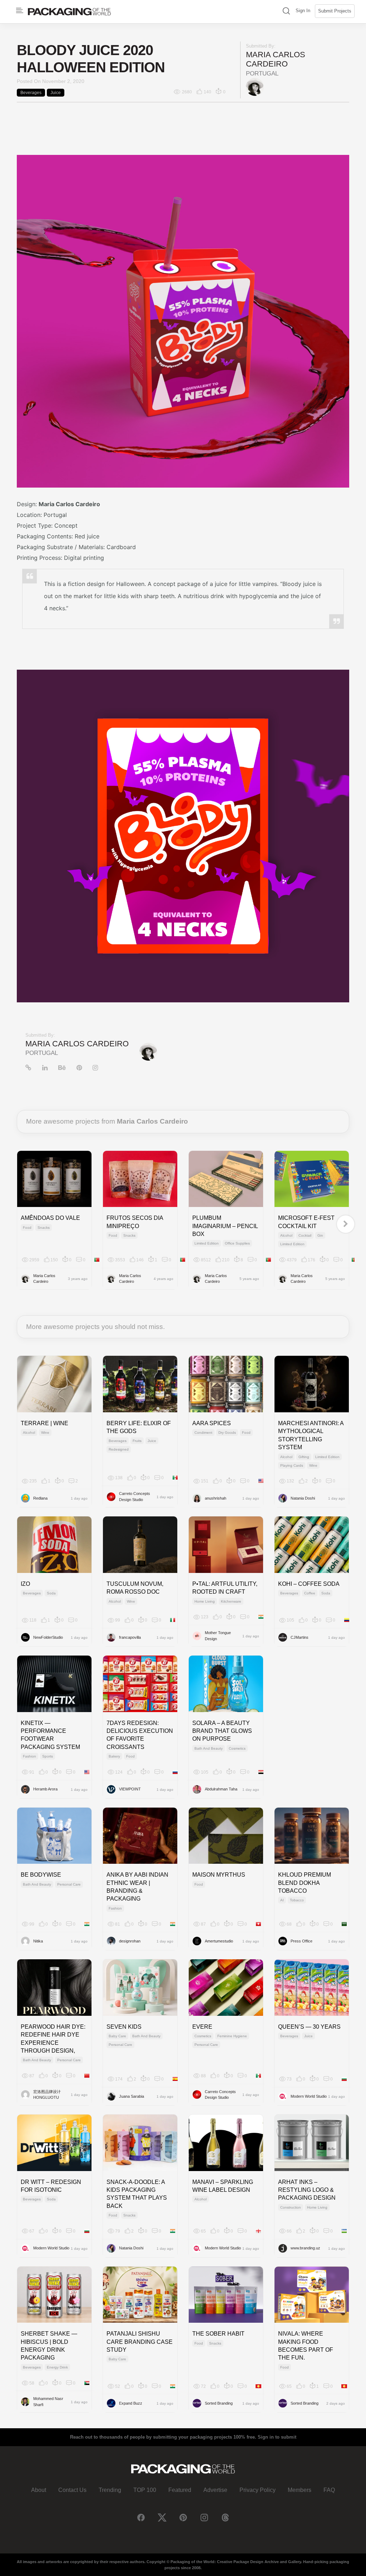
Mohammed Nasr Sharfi (48, 2402)
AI (282, 1900)
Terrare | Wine (44, 1423)
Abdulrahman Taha (221, 1789)
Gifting (304, 1457)
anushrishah (216, 1498)
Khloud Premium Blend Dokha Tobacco (305, 1883)
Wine (45, 1433)
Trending (110, 2490)
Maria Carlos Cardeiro (276, 59)
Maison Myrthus (219, 1875)
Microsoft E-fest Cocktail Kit (306, 1222)
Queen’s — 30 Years (309, 2027)
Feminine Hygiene (232, 2036)
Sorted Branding (219, 2403)
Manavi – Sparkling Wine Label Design (223, 2186)
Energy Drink (57, 2367)
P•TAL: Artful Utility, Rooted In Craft (225, 1588)
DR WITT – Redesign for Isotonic (51, 2186)
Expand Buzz (131, 2403)
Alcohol (286, 1235)
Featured (180, 2490)
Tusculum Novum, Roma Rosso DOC (135, 1588)
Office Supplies (237, 1243)
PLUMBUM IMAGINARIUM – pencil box (225, 1226)
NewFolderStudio (48, 1637)
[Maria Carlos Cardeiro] (255, 87)
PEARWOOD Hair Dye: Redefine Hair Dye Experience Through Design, (53, 2039)
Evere (202, 2027)
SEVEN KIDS (124, 2027)
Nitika (38, 1941)
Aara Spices (212, 1423)
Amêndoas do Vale (50, 1218)
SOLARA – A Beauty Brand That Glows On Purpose (222, 1731)
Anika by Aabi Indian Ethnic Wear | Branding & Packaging (137, 1887)
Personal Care (69, 1884)
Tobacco (297, 1900)
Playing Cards (292, 1465)
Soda (51, 1593)
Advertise (215, 2490)
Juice (56, 93)
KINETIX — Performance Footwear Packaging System (50, 1735)
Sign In (303, 11)
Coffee (310, 1593)
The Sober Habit (218, 2334)
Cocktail (305, 1235)
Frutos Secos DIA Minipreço (135, 1222)
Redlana (40, 1498)
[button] (286, 12)
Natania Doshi (303, 1498)
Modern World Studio (309, 2096)
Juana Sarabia (132, 2096)
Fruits (137, 1441)
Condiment (203, 1433)
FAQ (329, 2490)
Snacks (44, 1228)
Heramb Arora (45, 1789)
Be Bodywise (41, 1875)
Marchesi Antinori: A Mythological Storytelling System (311, 1435)
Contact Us (72, 2490)
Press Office (301, 1941)
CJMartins (300, 1637)
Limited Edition (207, 1243)
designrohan (130, 1941)
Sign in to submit (277, 2437)
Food (27, 1228)
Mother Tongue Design (218, 1636)
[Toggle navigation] (20, 11)
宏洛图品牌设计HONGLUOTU (47, 2095)
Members (300, 2490)
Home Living (205, 1601)
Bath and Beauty (209, 1748)
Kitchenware (231, 1601)
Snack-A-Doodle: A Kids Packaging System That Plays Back (137, 2194)
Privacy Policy (258, 2490)
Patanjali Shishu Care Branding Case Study (140, 2342)
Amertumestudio (219, 1941)
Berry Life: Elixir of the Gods (139, 1427)
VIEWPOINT (130, 1789)
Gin (320, 1235)
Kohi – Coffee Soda (309, 1584)
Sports (48, 1756)
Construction (291, 2207)
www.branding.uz (305, 2248)
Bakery (114, 1756)
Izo (25, 1584)
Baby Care (117, 2036)
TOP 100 (145, 2490)
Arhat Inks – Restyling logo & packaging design (307, 2190)
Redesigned (119, 1449)
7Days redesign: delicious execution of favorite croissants (140, 1735)
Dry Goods (227, 1433)
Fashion (29, 1756)
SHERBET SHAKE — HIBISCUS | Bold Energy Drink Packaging (49, 2346)
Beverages (31, 93)
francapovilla (130, 1637)
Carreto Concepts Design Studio (135, 1497)
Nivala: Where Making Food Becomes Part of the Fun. (306, 2346)
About (39, 2490)
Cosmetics (237, 1748)
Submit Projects (335, 11)
